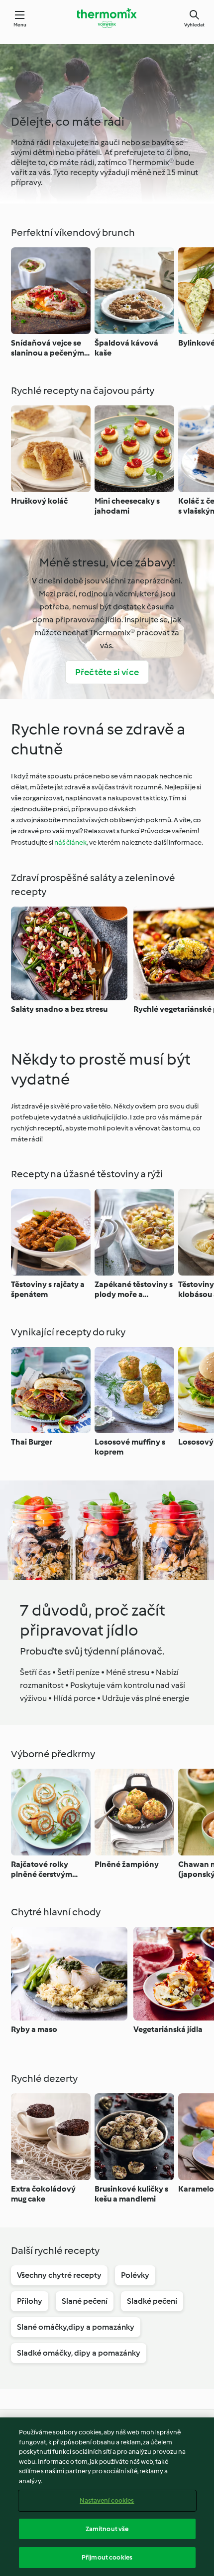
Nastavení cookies (107, 2500)
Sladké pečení (152, 2301)
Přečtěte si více (107, 672)
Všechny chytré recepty (59, 2275)
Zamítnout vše (107, 2529)
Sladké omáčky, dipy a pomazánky (79, 2353)
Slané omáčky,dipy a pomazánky (76, 2327)
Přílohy (30, 2301)
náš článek (70, 842)
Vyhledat (194, 25)
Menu (20, 25)
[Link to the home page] (107, 18)
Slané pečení (85, 2301)
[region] (107, 2497)
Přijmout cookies (107, 2557)
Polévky (135, 2275)
